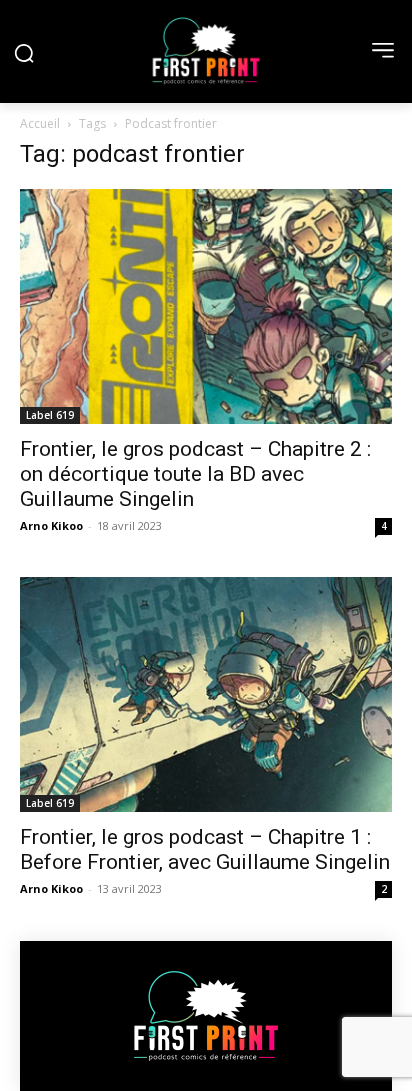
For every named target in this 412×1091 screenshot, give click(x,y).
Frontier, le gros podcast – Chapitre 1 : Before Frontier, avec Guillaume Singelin (205, 849)
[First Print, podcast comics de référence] (205, 51)
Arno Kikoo (51, 525)
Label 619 (50, 415)
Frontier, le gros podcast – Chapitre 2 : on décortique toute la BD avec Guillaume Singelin (195, 474)
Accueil (40, 123)
